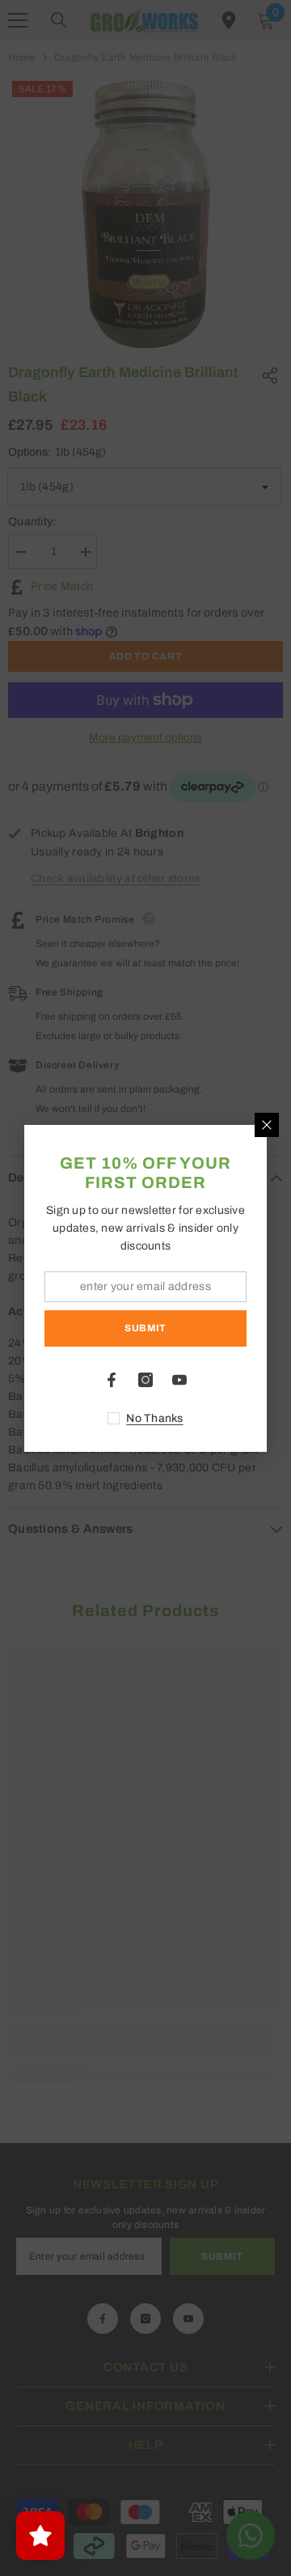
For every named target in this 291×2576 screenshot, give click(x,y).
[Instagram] (145, 1380)
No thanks (155, 1418)
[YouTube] (179, 1380)
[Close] (267, 1125)
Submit (145, 1328)
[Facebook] (112, 1380)
